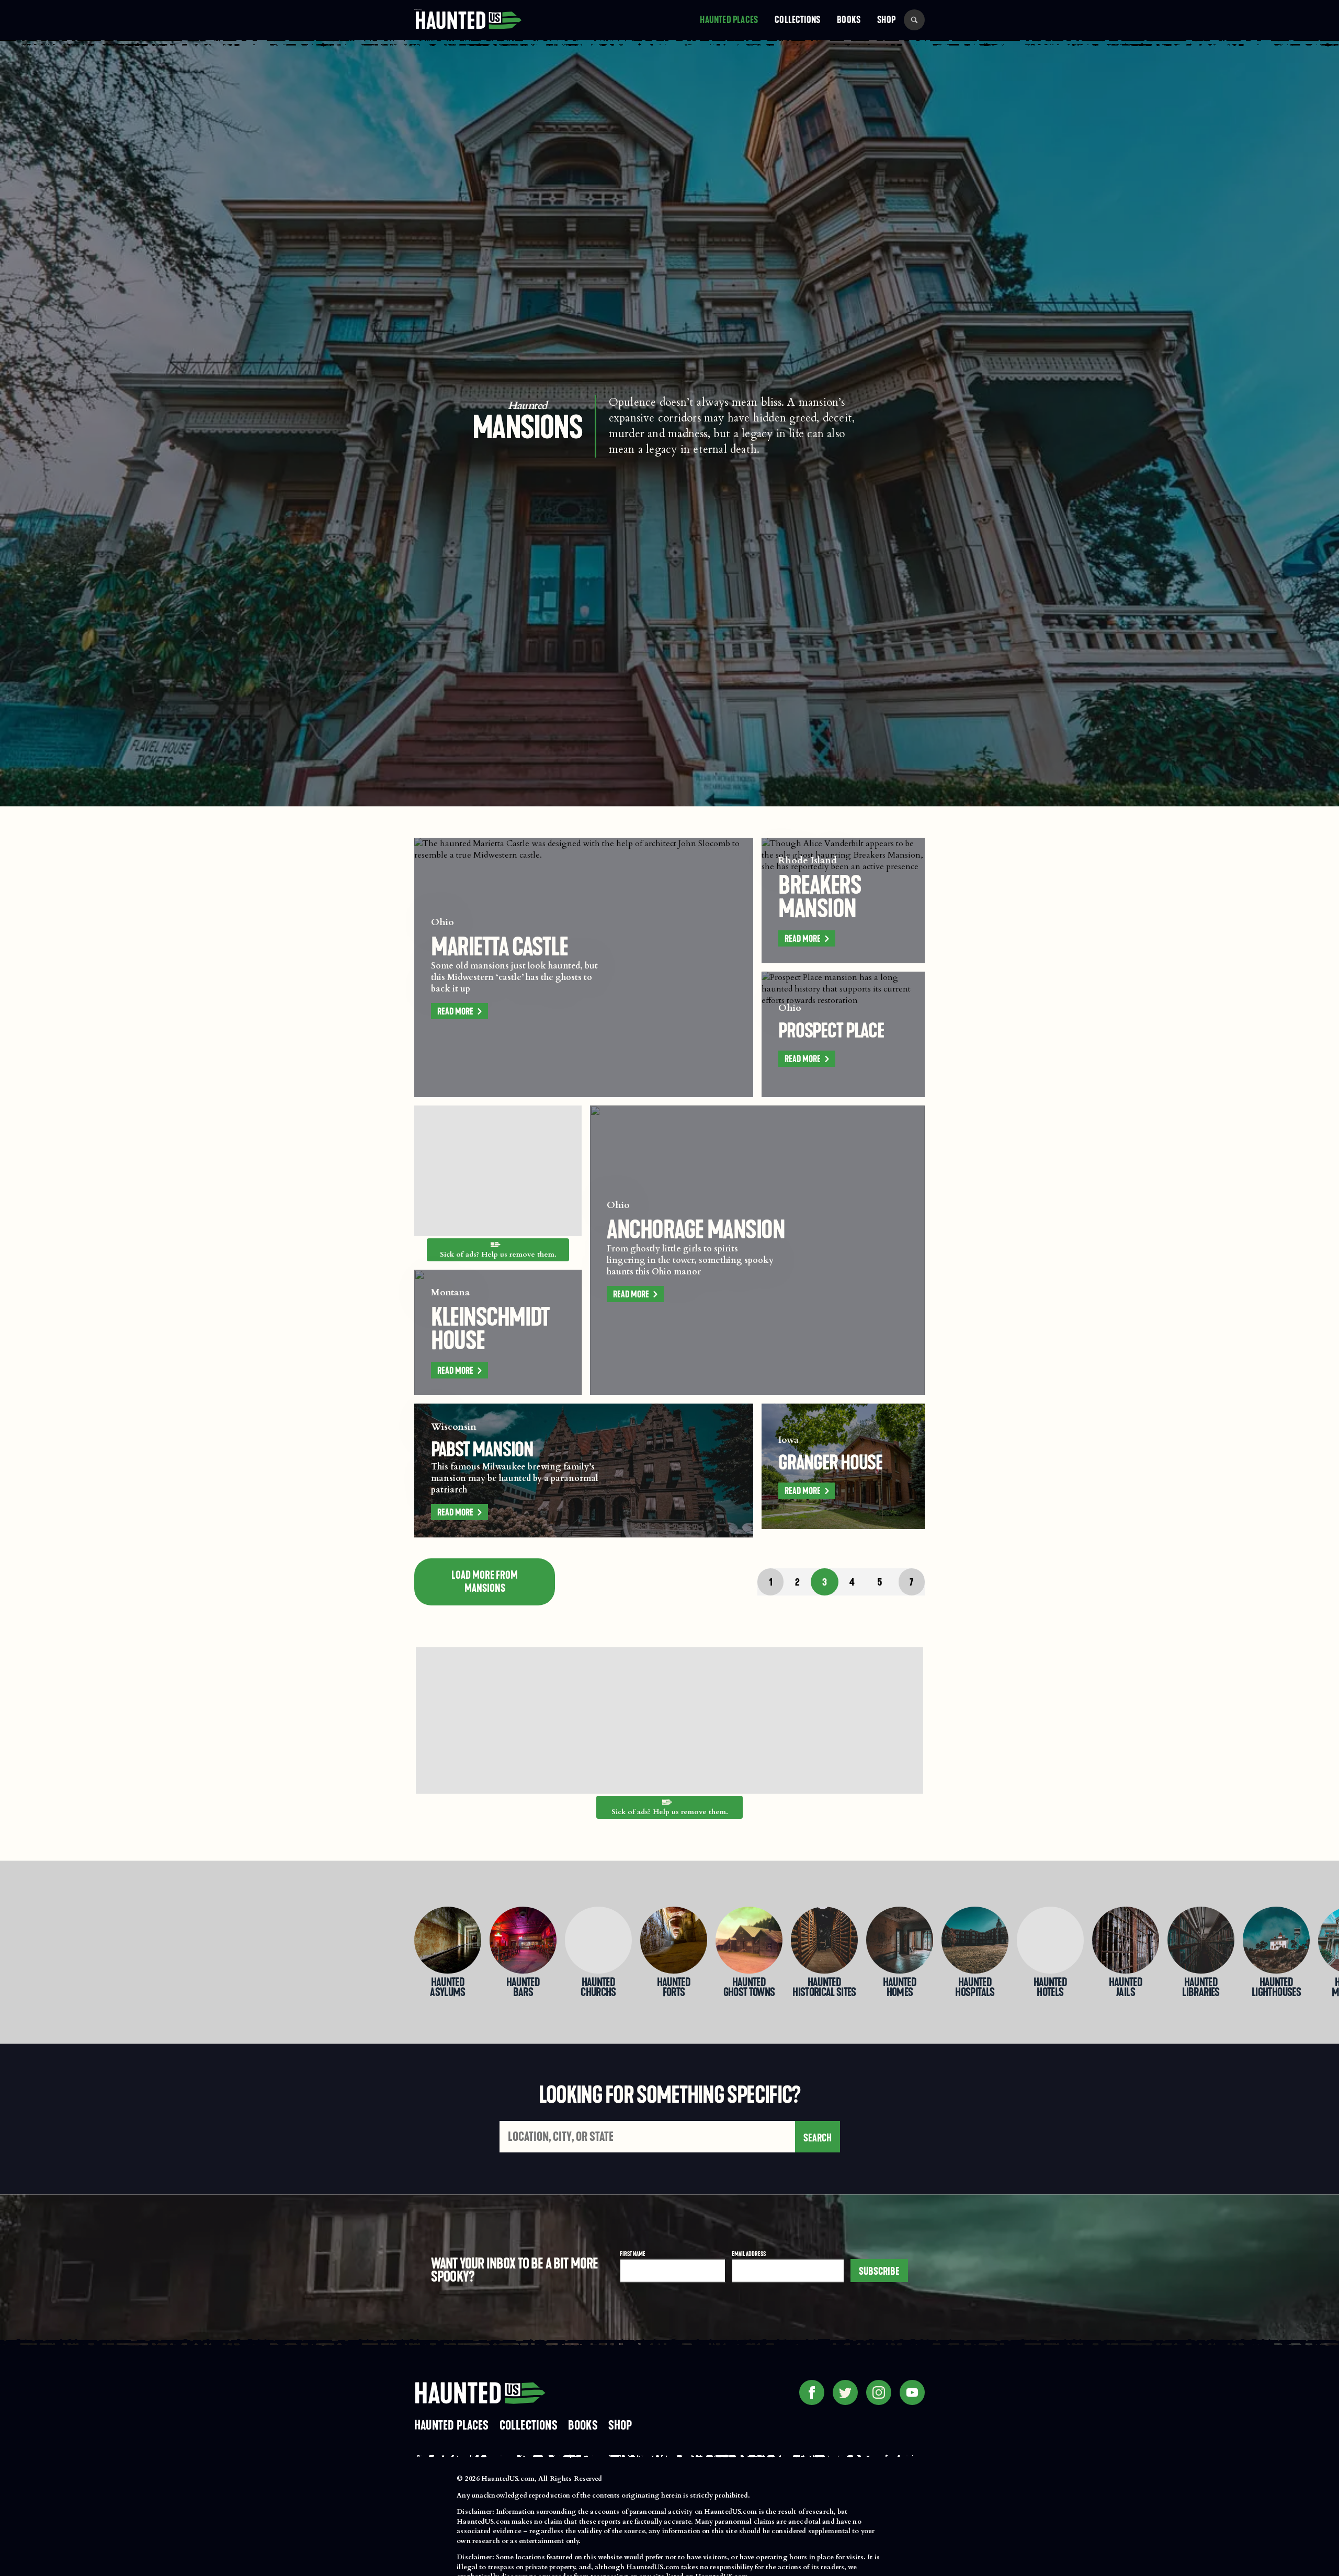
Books (849, 20)
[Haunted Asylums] (448, 1940)
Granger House (830, 1463)
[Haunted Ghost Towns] (749, 1940)
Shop (886, 20)
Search (817, 2138)
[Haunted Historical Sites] (824, 1940)
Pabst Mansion (482, 1450)
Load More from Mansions (485, 1582)
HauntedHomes (900, 1988)
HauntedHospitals (975, 1988)
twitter (845, 2392)
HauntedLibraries (1201, 1988)
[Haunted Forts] (674, 1940)
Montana (450, 1292)
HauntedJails (1126, 1988)
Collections (797, 20)
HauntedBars (523, 1988)
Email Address (749, 2254)
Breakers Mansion (820, 897)
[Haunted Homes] (900, 1940)
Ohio (442, 922)
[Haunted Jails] (1126, 1940)
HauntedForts (674, 1988)
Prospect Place (831, 1031)
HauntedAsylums (447, 1988)
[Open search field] (914, 20)
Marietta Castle (499, 947)
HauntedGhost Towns (749, 1988)
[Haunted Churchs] (598, 1940)
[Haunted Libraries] (1201, 1940)
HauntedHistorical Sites (824, 1988)
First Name (633, 2254)
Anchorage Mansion (696, 1229)
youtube (912, 2392)
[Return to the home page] (480, 2392)
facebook (812, 2392)
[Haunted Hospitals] (975, 1940)
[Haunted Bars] (523, 1940)
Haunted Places (729, 20)
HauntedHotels (1050, 1988)
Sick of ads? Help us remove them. (498, 1255)
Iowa (788, 1440)
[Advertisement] (498, 1171)
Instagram (879, 2392)
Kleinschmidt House (490, 1329)
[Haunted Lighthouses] (1276, 1940)
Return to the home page (418, 10)
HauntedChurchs (598, 1988)
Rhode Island (808, 860)
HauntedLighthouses (1276, 1988)
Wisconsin (454, 1427)
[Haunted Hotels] (1050, 1940)
